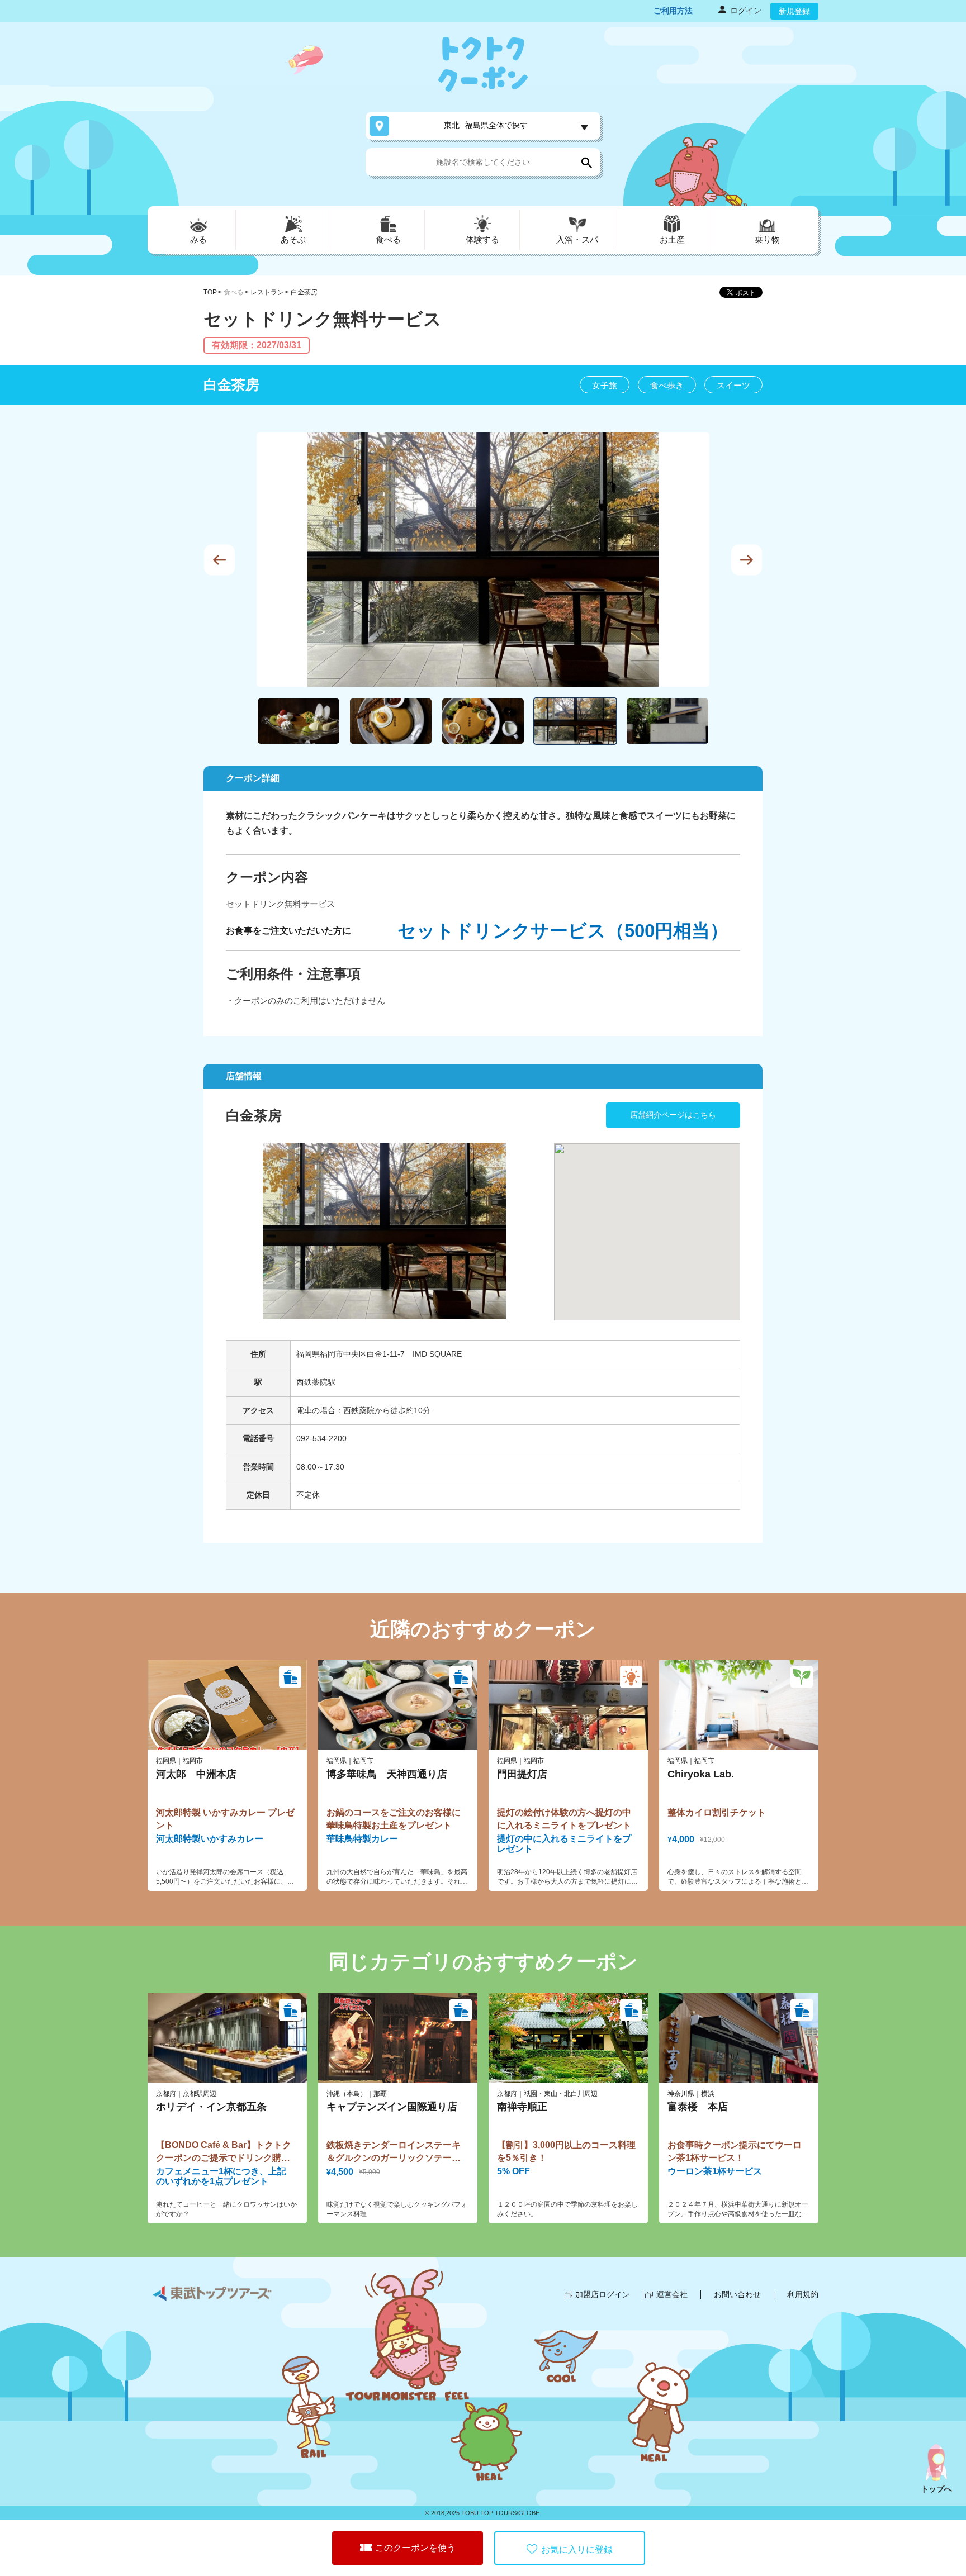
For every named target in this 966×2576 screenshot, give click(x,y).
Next (747, 560)
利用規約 (803, 2294)
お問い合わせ (737, 2294)
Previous (219, 560)
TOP (210, 292)
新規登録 (794, 11)
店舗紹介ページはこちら (673, 1115)
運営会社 (672, 2294)
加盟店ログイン (603, 2294)
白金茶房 (304, 292)
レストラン (267, 292)
